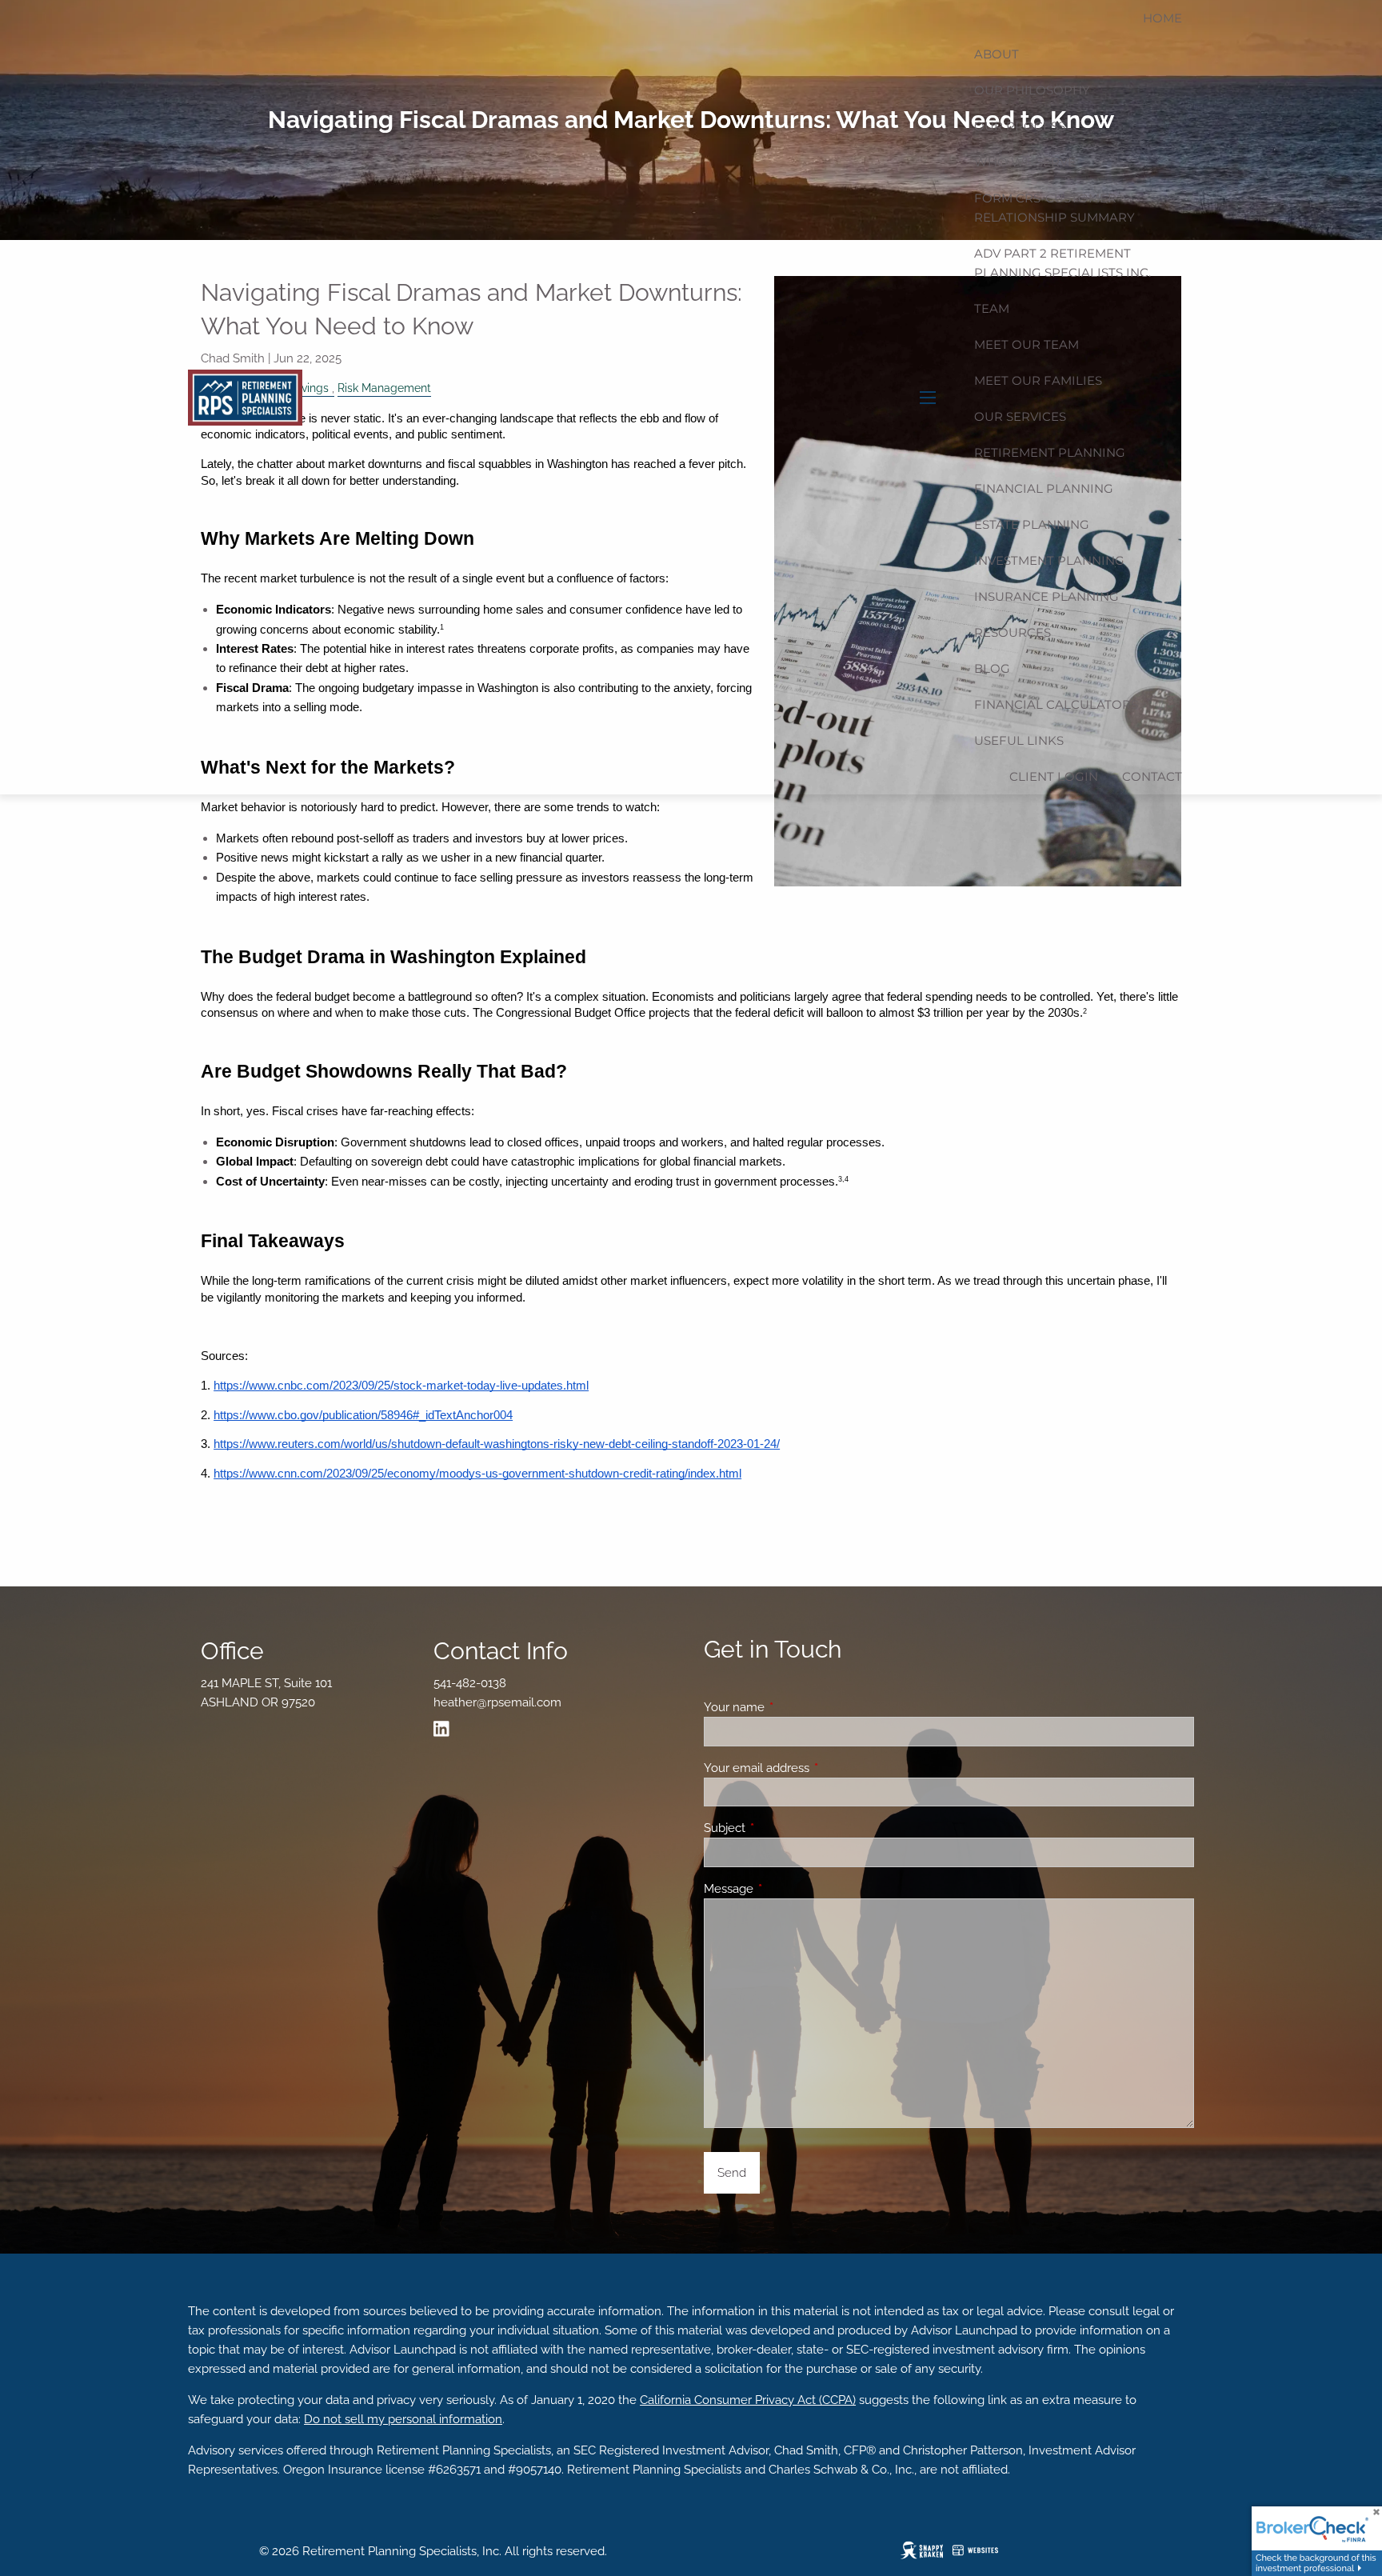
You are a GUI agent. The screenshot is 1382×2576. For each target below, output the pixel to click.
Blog (992, 668)
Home (1162, 18)
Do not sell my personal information (403, 2419)
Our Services (1020, 416)
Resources (1013, 632)
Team (992, 308)
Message (787, 1889)
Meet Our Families (1038, 380)
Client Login (1054, 776)
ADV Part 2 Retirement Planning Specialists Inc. (1062, 263)
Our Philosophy (1032, 90)
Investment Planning (1049, 560)
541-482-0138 (470, 1683)
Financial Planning (1044, 488)
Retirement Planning (1050, 452)
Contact (1152, 776)
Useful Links (1019, 740)
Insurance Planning (1046, 596)
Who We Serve (1025, 162)
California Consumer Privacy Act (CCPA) (748, 2400)
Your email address (815, 1768)
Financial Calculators (1056, 704)
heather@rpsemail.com (497, 1702)
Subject (783, 1828)
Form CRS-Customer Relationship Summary (1054, 208)
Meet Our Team (1027, 344)
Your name (792, 1707)
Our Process (1020, 126)
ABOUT (997, 54)
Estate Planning (1032, 524)
